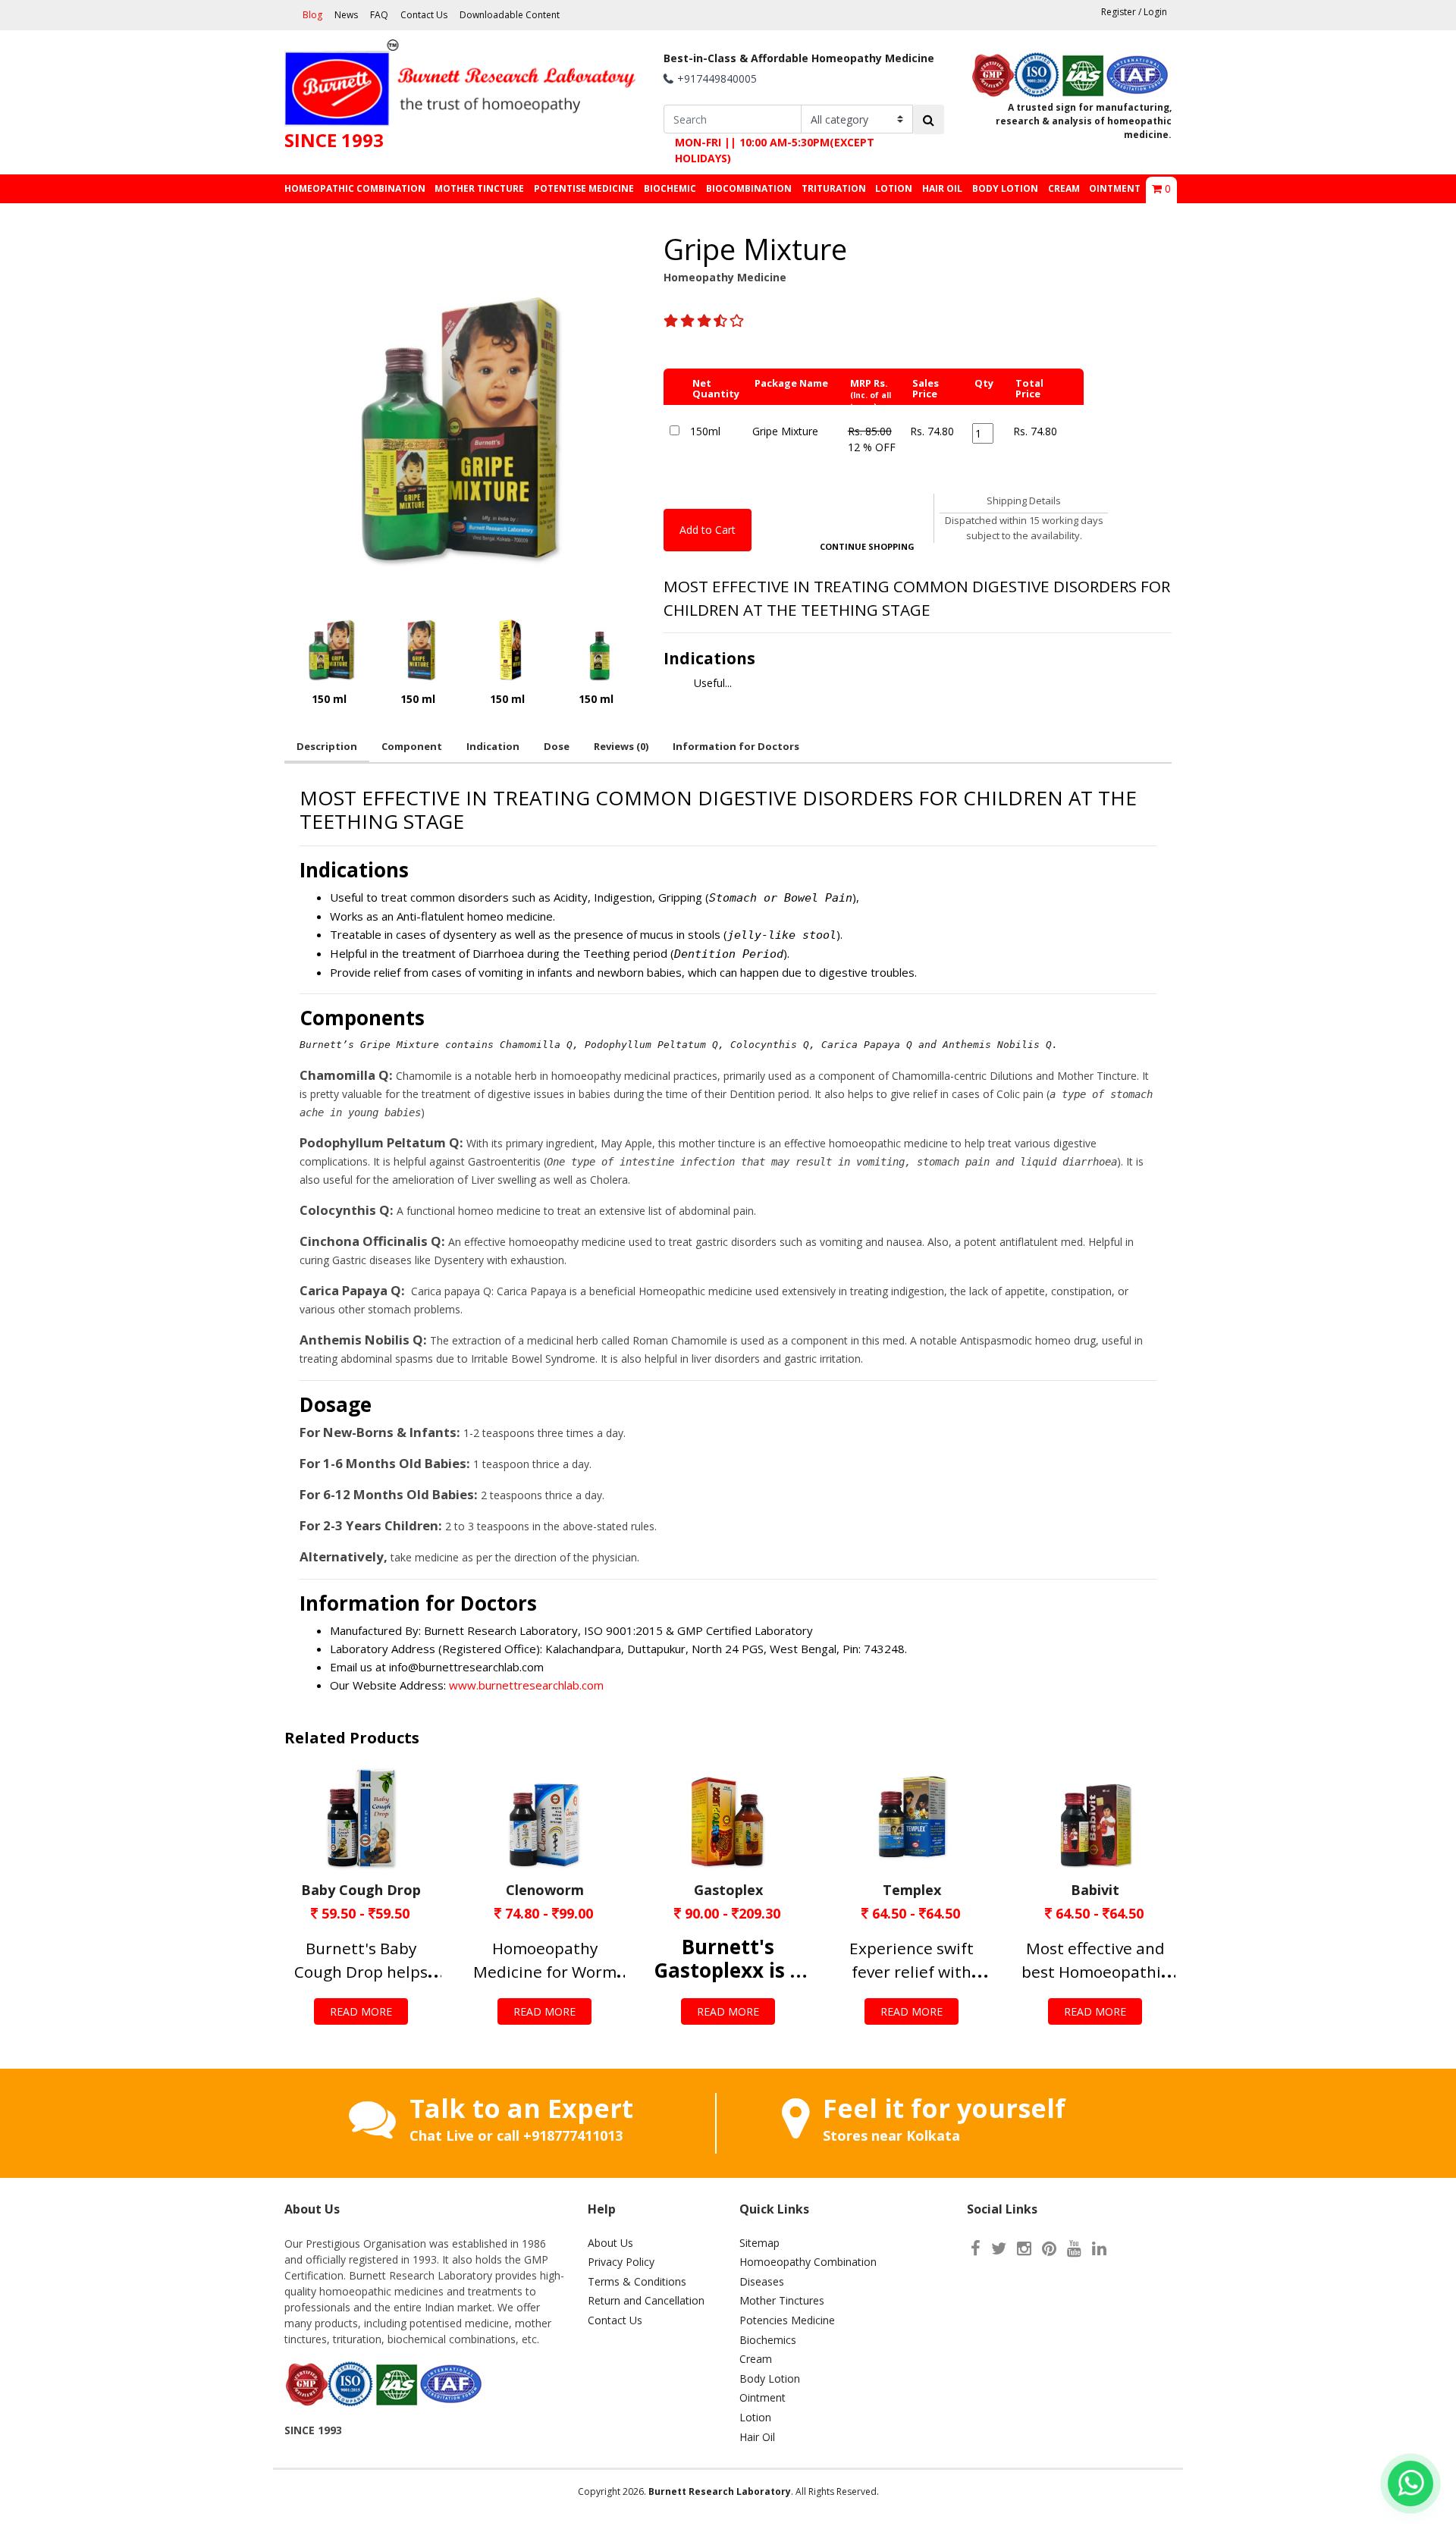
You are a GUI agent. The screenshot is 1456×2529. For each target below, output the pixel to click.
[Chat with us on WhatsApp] (1410, 2484)
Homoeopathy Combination (808, 2262)
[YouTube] (1074, 2248)
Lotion (755, 2417)
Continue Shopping (867, 546)
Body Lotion (770, 2378)
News (346, 15)
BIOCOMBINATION (749, 188)
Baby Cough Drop (361, 1890)
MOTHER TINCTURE (479, 188)
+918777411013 (573, 2135)
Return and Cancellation (646, 2300)
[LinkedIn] (1099, 2248)
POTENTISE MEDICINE (584, 188)
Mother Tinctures (782, 2300)
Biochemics (768, 2340)
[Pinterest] (1049, 2248)
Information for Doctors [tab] (736, 746)
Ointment (763, 2397)
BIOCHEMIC (670, 188)
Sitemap (759, 2243)
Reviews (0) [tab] (621, 746)
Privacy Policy (621, 2262)
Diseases (762, 2281)
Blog (312, 15)
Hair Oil (757, 2437)
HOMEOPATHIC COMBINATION (355, 188)
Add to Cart (708, 530)
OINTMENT (1115, 188)
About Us (610, 2243)
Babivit (1095, 1890)
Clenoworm (545, 1890)
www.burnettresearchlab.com (525, 1685)
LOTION (894, 188)
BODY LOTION (1005, 188)
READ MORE (361, 2011)
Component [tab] (412, 746)
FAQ (379, 15)
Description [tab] (327, 746)
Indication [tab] (493, 746)
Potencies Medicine (787, 2320)
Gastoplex (728, 1890)
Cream (756, 2359)
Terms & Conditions (637, 2281)
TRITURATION (834, 188)
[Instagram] (1024, 2248)
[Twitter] (999, 2248)
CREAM (1064, 188)
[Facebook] (976, 2248)
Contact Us (424, 15)
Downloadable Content (510, 15)
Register (1119, 12)
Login (1155, 12)
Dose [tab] (557, 746)
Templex (912, 1890)
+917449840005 (717, 78)
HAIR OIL (942, 188)
